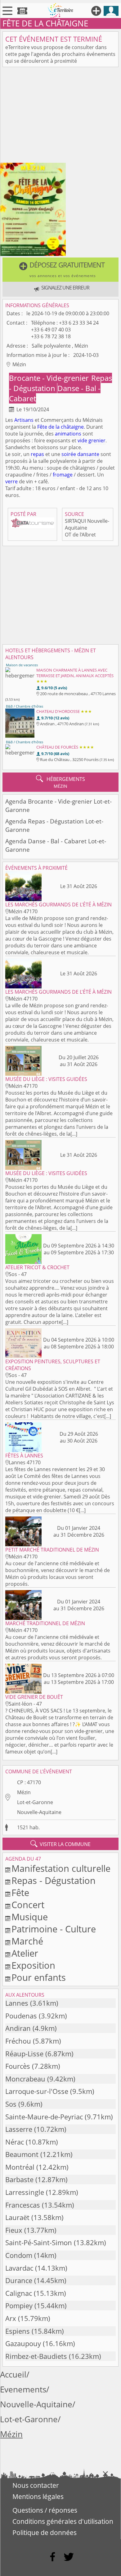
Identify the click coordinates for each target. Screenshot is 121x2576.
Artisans (24, 420)
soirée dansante (80, 454)
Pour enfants (39, 1977)
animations (68, 434)
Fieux (14, 2230)
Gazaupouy (23, 2343)
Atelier (25, 1953)
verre (11, 481)
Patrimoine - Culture (54, 1929)
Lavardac (19, 2268)
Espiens (18, 2331)
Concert (28, 1905)
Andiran (18, 2028)
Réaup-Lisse (24, 2054)
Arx (11, 2318)
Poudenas (21, 2016)
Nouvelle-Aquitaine (39, 1812)
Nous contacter (36, 2485)
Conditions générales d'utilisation (63, 2521)
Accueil (13, 2375)
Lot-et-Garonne (35, 1802)
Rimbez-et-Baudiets (36, 2356)
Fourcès (18, 2066)
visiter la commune (60, 1844)
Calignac (19, 2293)
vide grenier (92, 440)
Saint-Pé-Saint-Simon (39, 2243)
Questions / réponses (45, 2510)
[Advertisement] (60, 116)
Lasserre (19, 2129)
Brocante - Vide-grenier (50, 378)
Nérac (15, 2142)
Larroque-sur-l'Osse (37, 2091)
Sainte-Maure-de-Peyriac (44, 2117)
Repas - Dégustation (54, 1880)
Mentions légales (38, 2496)
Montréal (20, 2167)
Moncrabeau (25, 2079)
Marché (27, 1941)
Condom (19, 2255)
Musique (30, 1917)
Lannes (17, 2003)
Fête (42, 427)
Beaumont (22, 2154)
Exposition (33, 1965)
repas (37, 454)
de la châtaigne (66, 427)
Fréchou (18, 2041)
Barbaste (19, 2179)
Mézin (24, 1792)
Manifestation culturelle (61, 1868)
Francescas (23, 2205)
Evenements (23, 2389)
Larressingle (25, 2192)
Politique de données (45, 2533)
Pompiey (19, 2306)
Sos (11, 2104)
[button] (60, 270)
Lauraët (17, 2217)
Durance (19, 2280)
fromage (63, 475)
